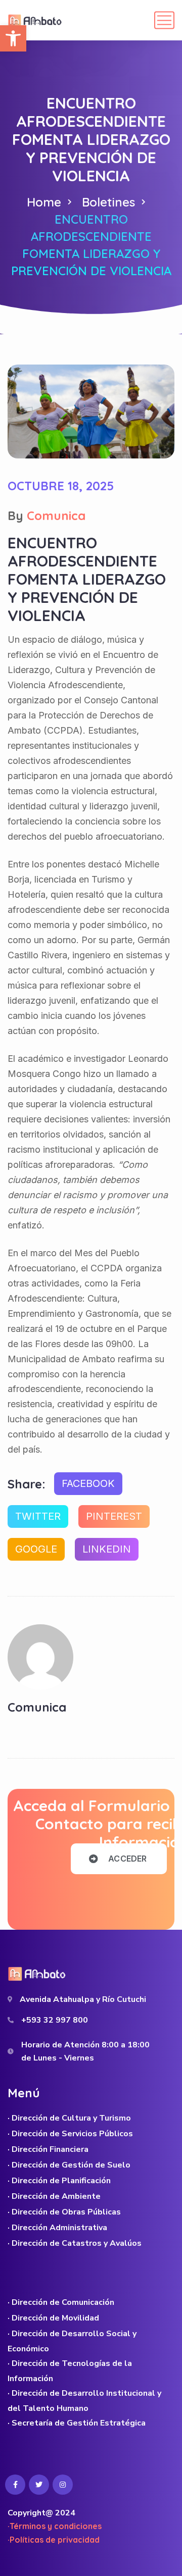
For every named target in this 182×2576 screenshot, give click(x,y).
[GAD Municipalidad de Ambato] (36, 20)
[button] (13, 38)
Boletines (108, 202)
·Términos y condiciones (55, 2526)
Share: (27, 1484)
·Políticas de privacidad (54, 2540)
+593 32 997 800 (55, 2020)
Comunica (56, 516)
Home (44, 202)
